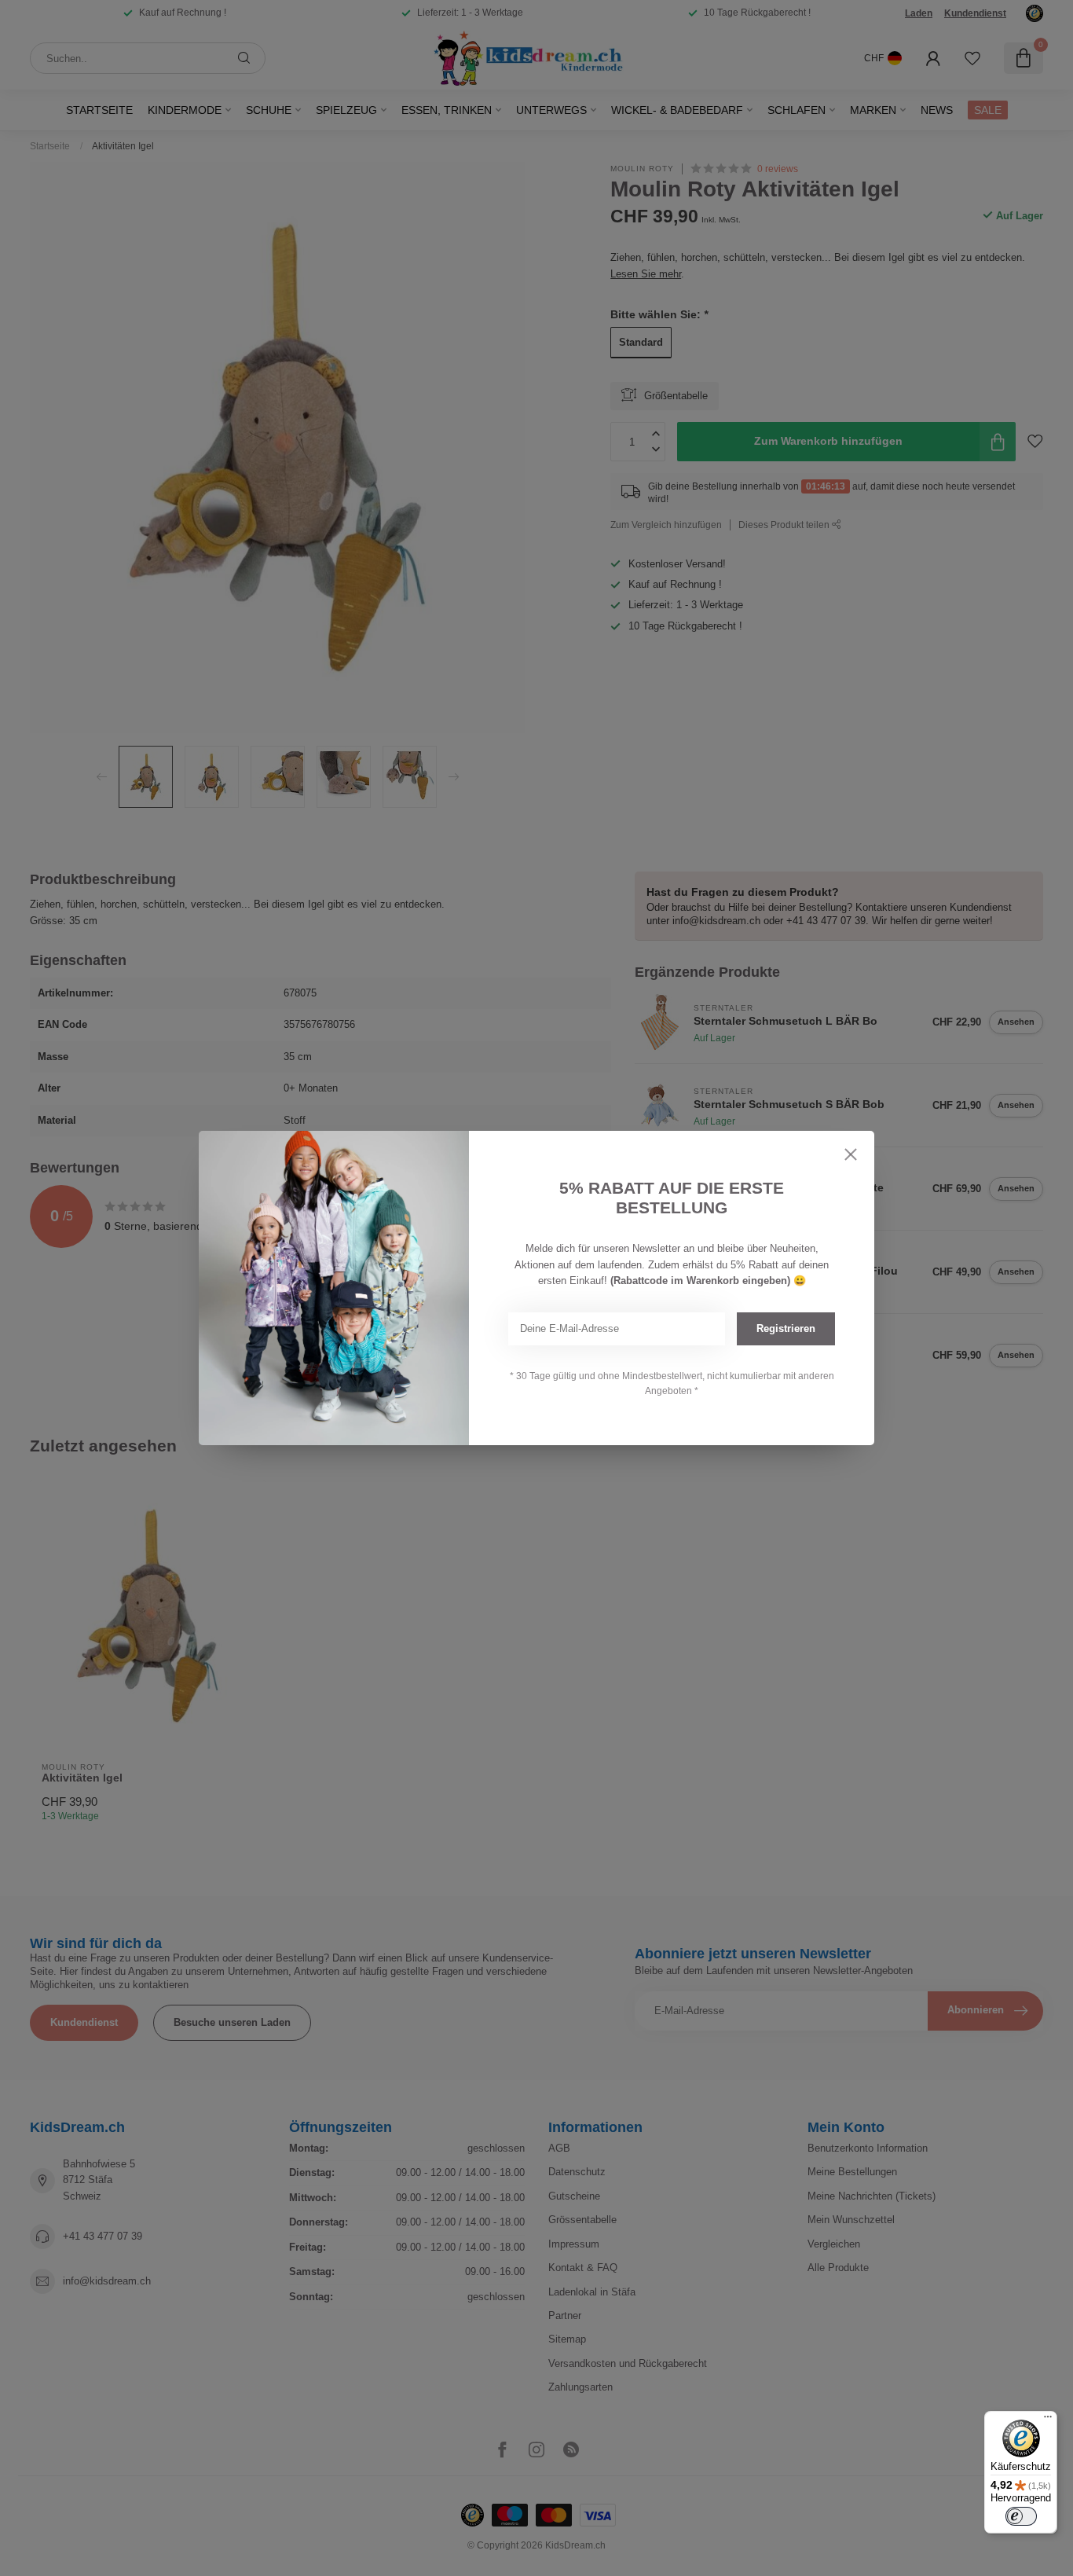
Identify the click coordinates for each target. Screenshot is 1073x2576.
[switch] (1021, 2516)
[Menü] (1048, 2420)
